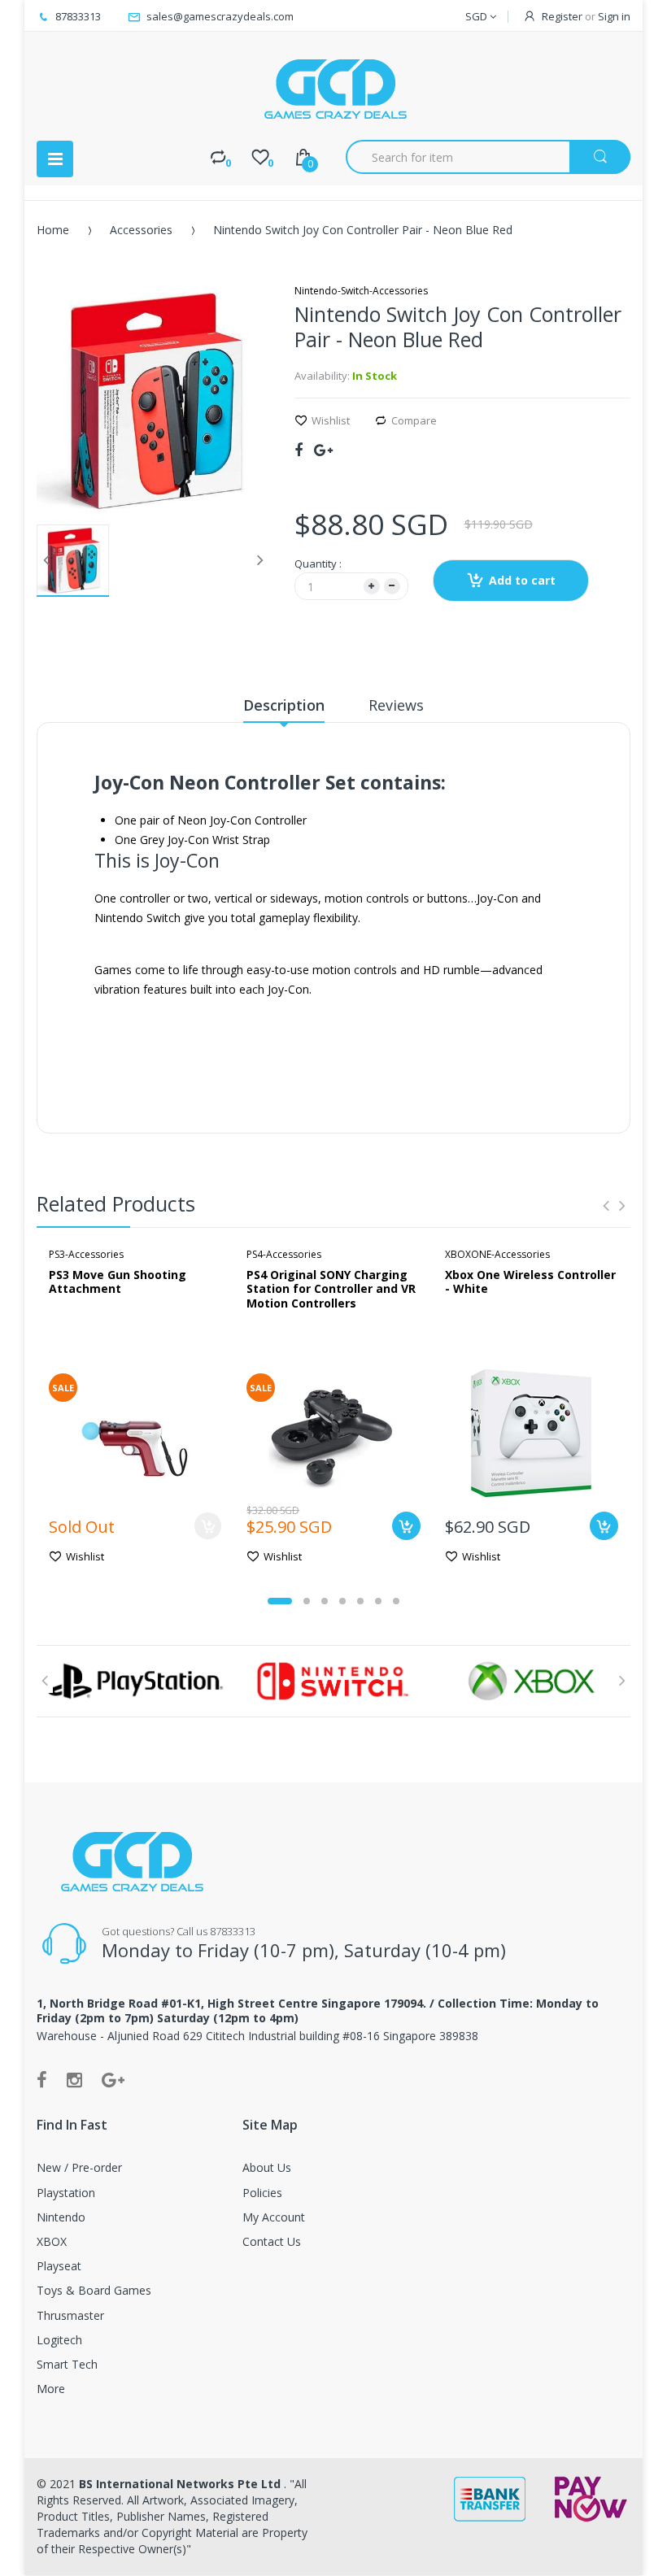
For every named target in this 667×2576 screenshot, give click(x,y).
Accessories (141, 230)
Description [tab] (284, 705)
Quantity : (318, 563)
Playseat (59, 2266)
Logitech (59, 2340)
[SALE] (135, 1431)
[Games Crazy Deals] (333, 89)
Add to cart (522, 580)
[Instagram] (74, 2079)
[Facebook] (299, 450)
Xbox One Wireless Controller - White (530, 1282)
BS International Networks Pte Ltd (181, 2484)
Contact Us (272, 2241)
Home (53, 230)
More (51, 2389)
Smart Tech (67, 2364)
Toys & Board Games (94, 2290)
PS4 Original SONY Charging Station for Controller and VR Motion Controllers (331, 1289)
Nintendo (61, 2217)
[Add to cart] (406, 1526)
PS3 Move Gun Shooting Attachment (118, 1282)
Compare (414, 420)
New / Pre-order (79, 2167)
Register (562, 16)
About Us (267, 2167)
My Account (274, 2217)
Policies (262, 2193)
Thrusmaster (70, 2315)
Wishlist (331, 420)
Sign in (614, 16)
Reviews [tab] (396, 705)
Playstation (66, 2193)
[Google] (323, 450)
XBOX (52, 2241)
